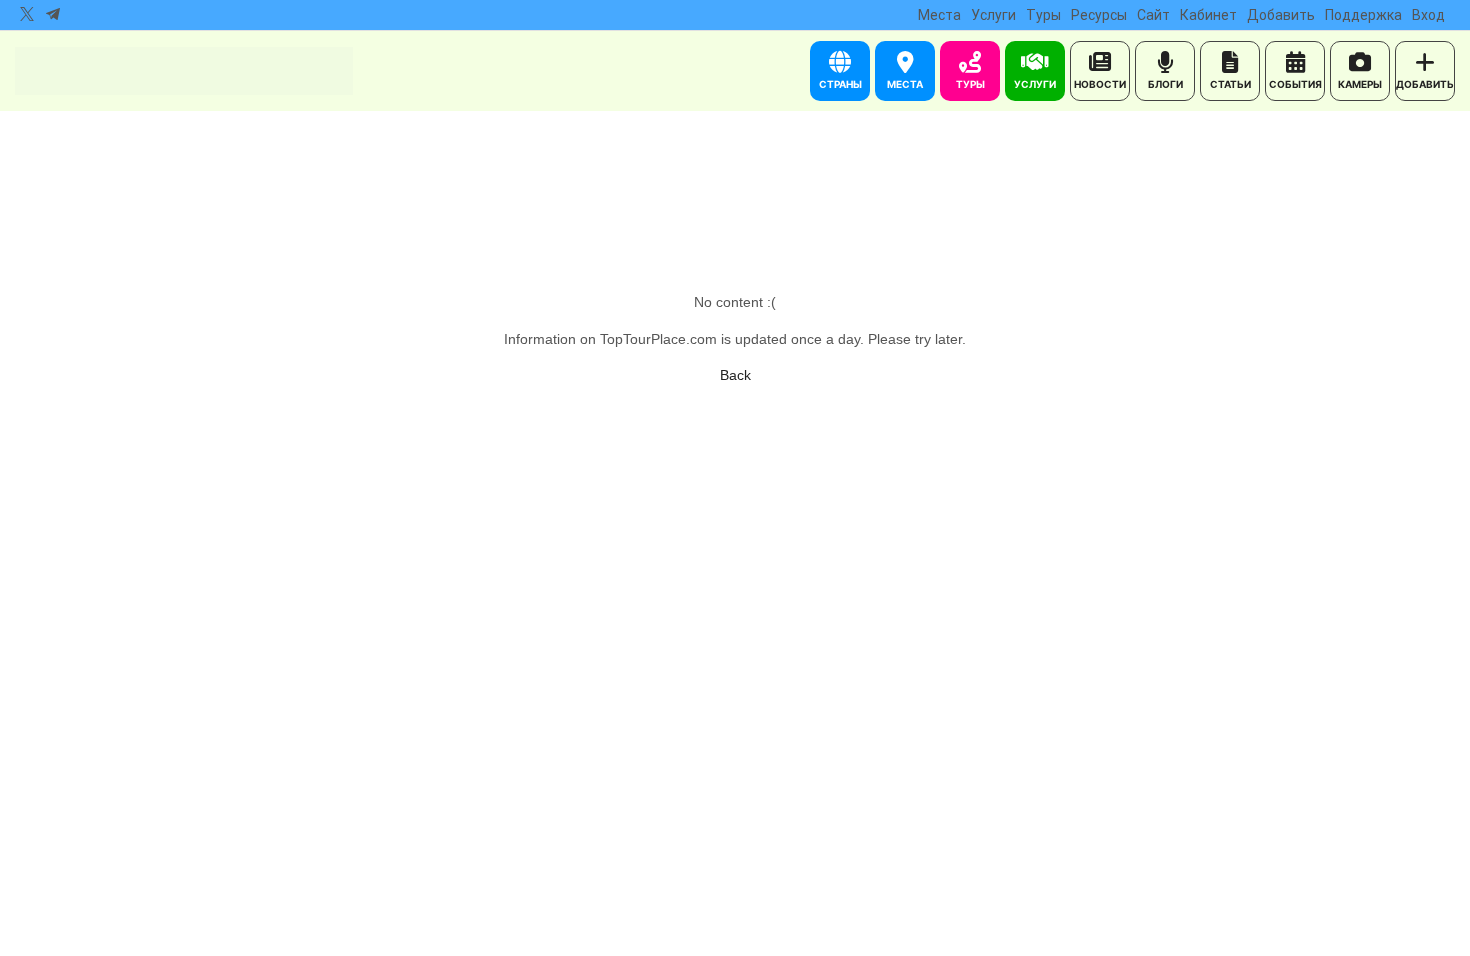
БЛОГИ (1165, 84)
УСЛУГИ (1035, 84)
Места (939, 15)
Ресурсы (1099, 15)
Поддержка (1363, 15)
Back (735, 375)
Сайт (1153, 15)
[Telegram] (53, 15)
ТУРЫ (970, 84)
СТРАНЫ (840, 84)
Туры (1043, 15)
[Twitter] (27, 15)
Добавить (1281, 15)
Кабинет (1208, 15)
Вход (1428, 15)
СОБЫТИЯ (1295, 84)
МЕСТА (905, 84)
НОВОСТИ (1100, 84)
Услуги (993, 15)
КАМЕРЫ (1360, 84)
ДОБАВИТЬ (1425, 84)
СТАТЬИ (1230, 84)
